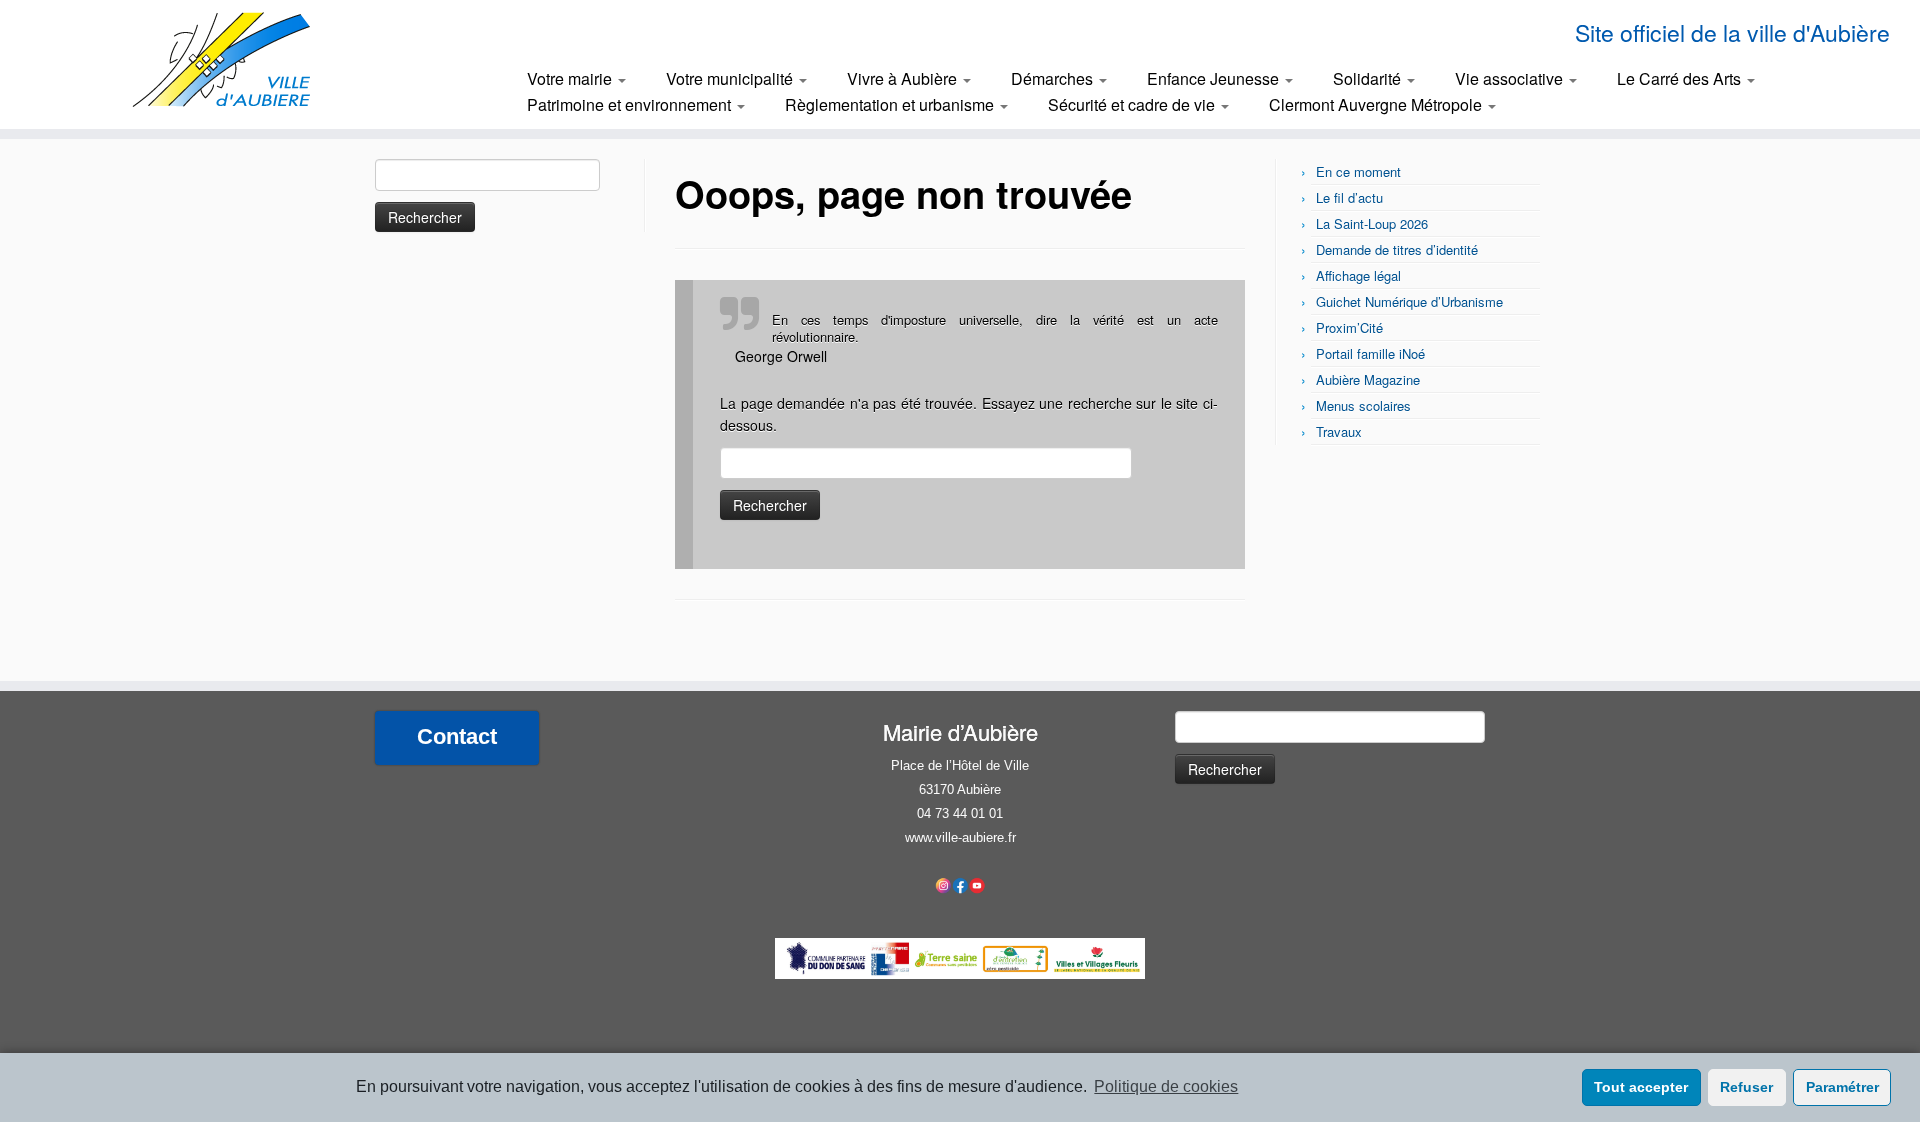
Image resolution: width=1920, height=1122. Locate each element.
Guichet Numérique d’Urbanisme (1409, 301)
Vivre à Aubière (904, 78)
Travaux (1339, 431)
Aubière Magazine (1368, 379)
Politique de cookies (1166, 1086)
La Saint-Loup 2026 (1372, 223)
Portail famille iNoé (1370, 353)
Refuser (1746, 1087)
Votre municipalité (731, 78)
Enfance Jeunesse (1215, 78)
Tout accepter (1641, 1087)
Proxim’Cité (1349, 327)
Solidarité (1369, 78)
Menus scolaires (1363, 405)
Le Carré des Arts (1681, 78)
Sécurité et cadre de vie (1133, 104)
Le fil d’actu (1349, 197)
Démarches (1054, 78)
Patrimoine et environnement (631, 104)
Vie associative (1511, 78)
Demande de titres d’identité (1397, 249)
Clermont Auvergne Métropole (1377, 104)
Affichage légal (1358, 275)
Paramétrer (1842, 1087)
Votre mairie (571, 78)
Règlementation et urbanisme (891, 104)
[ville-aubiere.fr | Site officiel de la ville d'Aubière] (221, 59)
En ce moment (1358, 171)
